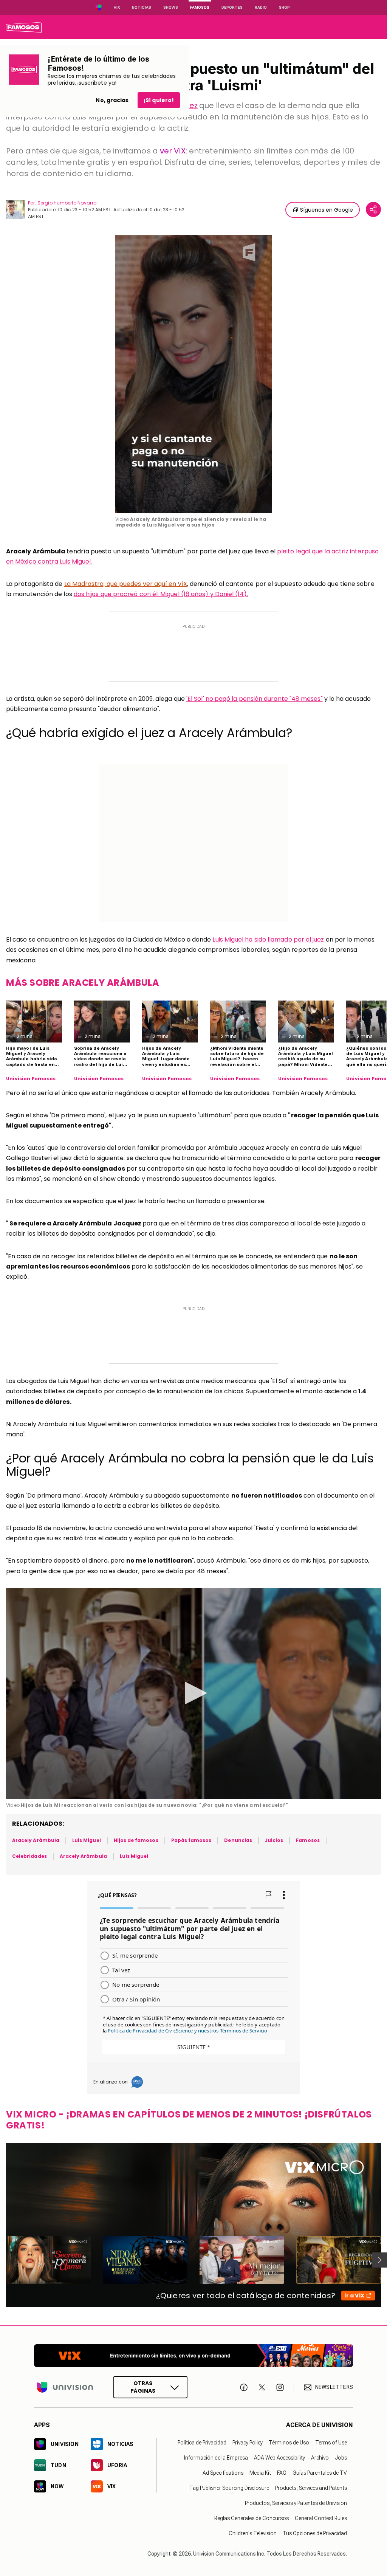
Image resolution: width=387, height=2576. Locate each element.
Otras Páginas (143, 2387)
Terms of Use (331, 2443)
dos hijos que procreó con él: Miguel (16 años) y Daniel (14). (161, 594)
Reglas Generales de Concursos (252, 2518)
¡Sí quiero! (159, 100)
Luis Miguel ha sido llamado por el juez (269, 939)
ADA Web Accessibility (279, 2458)
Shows (171, 7)
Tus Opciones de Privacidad (315, 2533)
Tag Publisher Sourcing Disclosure (229, 2488)
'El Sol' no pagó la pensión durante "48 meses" (255, 699)
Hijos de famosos (136, 1840)
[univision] (24, 27)
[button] (193, 1693)
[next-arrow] (379, 2260)
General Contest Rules (321, 2518)
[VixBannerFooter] (193, 2356)
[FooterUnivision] (65, 2387)
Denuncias (238, 1840)
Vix (117, 7)
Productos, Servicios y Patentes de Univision (296, 2503)
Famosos (200, 7)
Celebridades (29, 1856)
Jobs (341, 2458)
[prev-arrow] (1, 2260)
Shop (284, 7)
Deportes (232, 7)
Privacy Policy (248, 2443)
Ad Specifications (223, 2473)
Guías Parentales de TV (320, 2473)
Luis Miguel (87, 1840)
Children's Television (253, 2533)
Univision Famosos (31, 1079)
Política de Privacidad (202, 2443)
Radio (261, 7)
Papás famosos (191, 1840)
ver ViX (173, 151)
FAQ (282, 2473)
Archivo (320, 2458)
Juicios (274, 1840)
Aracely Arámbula (36, 1840)
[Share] (373, 209)
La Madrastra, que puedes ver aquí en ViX (126, 584)
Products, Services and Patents (311, 2488)
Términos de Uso (289, 2443)
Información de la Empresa (216, 2458)
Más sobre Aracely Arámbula (83, 983)
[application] (193, 374)
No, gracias (112, 100)
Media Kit (260, 2473)
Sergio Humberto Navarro (67, 203)
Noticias (142, 7)
